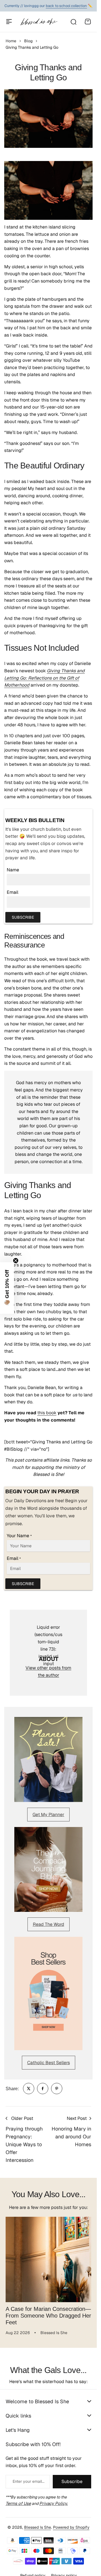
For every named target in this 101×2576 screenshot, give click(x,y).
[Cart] (88, 22)
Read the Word (49, 1924)
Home (11, 41)
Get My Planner (48, 1815)
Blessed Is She (38, 2527)
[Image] (48, 1760)
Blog (28, 41)
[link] (29, 2089)
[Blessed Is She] (39, 22)
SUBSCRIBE (23, 917)
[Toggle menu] (9, 22)
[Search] (73, 22)
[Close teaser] (16, 1261)
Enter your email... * (28, 2481)
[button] (7, 1288)
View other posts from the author (48, 1671)
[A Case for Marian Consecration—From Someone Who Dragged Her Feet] (48, 2259)
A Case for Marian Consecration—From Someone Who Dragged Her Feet (48, 2316)
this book (47, 1413)
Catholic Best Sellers (49, 2063)
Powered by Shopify (71, 2527)
